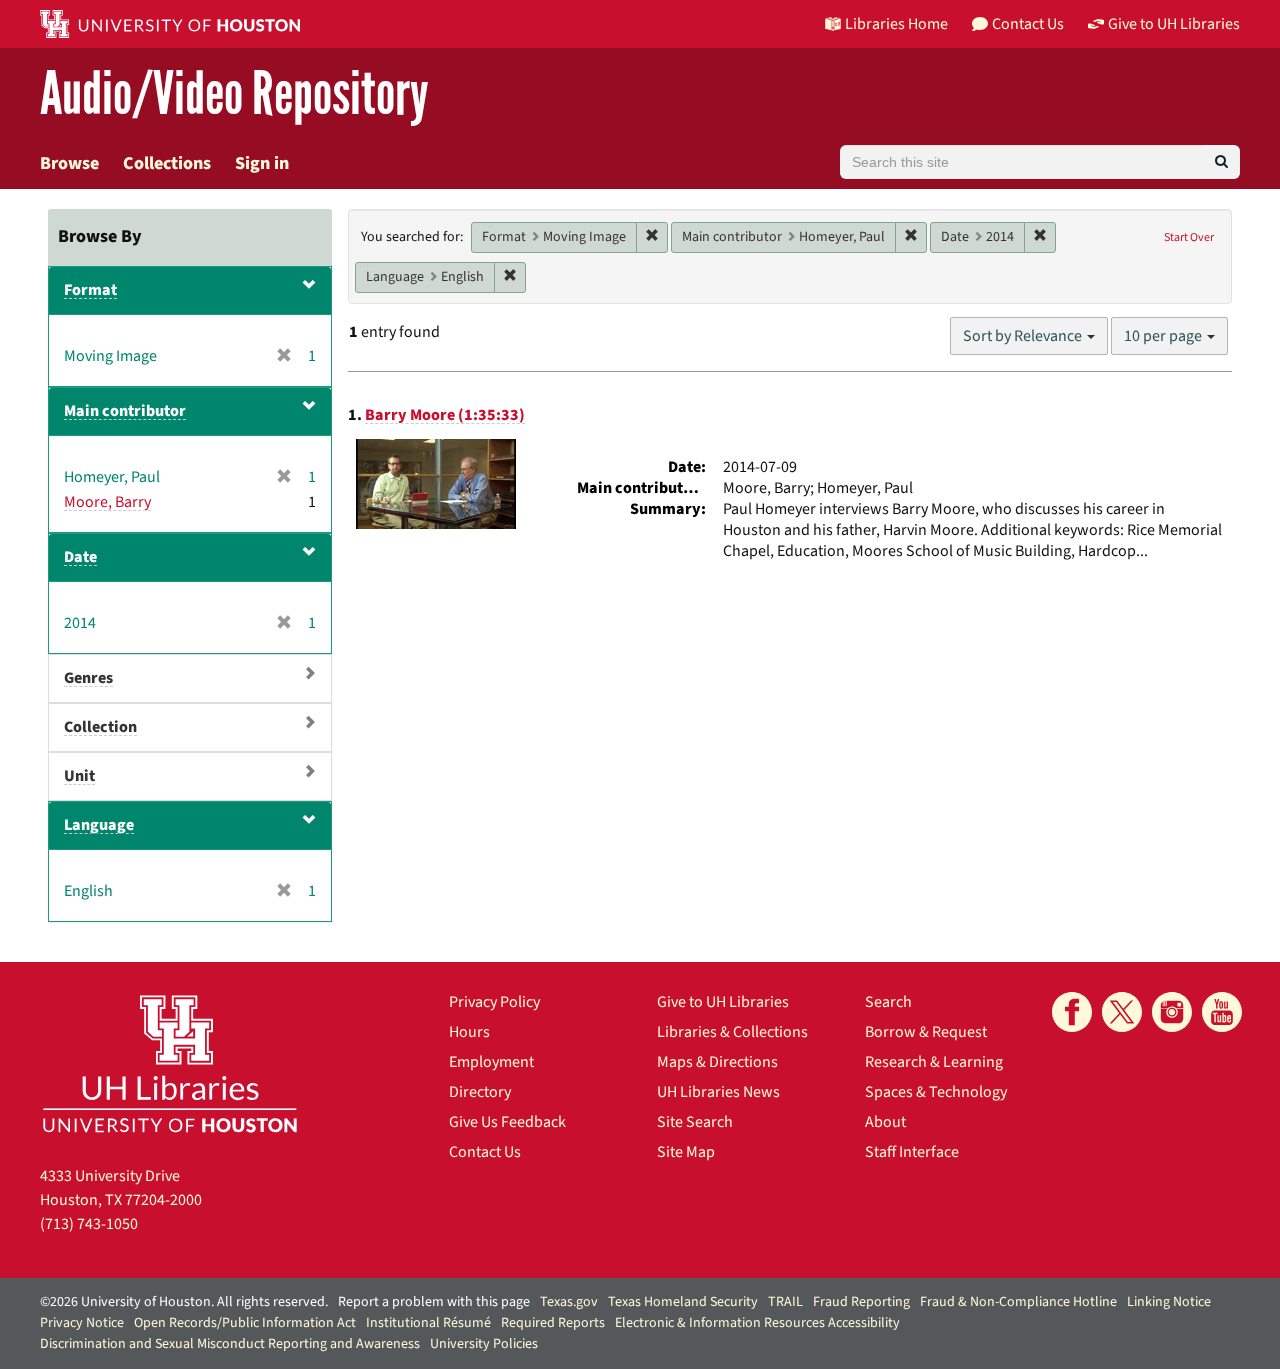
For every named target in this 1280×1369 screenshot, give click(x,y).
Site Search (695, 1122)
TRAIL (785, 1302)
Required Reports (553, 1323)
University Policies (484, 1344)
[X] (1122, 1012)
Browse (69, 163)
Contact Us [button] (1028, 24)
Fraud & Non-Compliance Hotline (1018, 1302)
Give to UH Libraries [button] (1174, 24)
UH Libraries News (718, 1092)
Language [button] (99, 825)
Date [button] (80, 557)
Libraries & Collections (732, 1032)
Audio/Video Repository (234, 94)
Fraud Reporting (861, 1302)
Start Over (1189, 237)
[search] (1221, 162)
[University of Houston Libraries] (170, 1063)
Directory (480, 1092)
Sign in (262, 163)
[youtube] (1222, 1012)
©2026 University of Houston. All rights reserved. (184, 1302)
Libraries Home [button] (896, 24)
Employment (491, 1062)
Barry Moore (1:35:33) (445, 415)
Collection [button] (100, 727)
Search (888, 1002)
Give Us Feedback (507, 1122)
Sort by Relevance (1024, 336)
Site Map (686, 1152)
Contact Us (485, 1152)
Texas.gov (569, 1302)
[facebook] (1072, 1012)
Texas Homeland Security (683, 1302)
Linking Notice (1169, 1302)
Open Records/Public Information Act (245, 1323)
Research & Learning (934, 1062)
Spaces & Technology (936, 1092)
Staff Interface (912, 1152)
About (885, 1122)
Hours (469, 1032)
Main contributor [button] (125, 411)
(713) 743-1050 (89, 1224)
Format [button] (90, 290)
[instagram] (1172, 1012)
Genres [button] (88, 678)
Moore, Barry (107, 502)
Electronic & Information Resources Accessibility (757, 1323)
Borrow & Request (926, 1032)
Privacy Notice (82, 1323)
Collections (167, 163)
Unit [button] (79, 776)
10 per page (1164, 336)
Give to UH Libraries (723, 1002)
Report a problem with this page (434, 1302)
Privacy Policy (494, 1002)
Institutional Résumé (428, 1323)
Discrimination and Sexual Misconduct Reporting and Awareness (230, 1344)
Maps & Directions (717, 1062)
